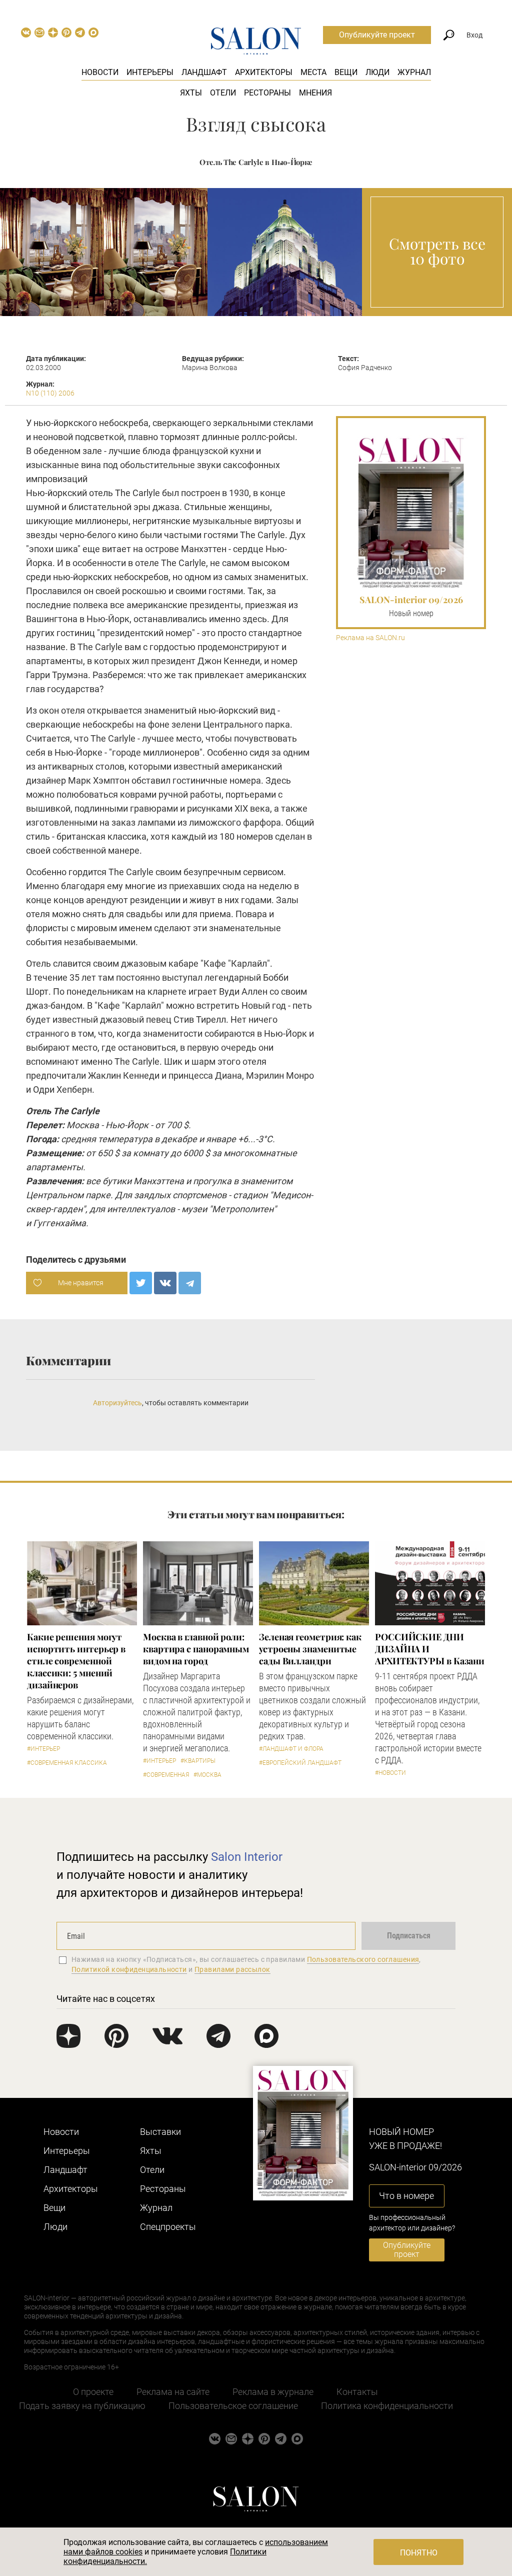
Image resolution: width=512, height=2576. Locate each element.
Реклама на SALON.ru (370, 638)
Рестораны (267, 93)
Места (313, 72)
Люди (377, 72)
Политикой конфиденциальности (129, 1969)
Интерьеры (150, 72)
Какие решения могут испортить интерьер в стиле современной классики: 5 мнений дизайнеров (76, 1661)
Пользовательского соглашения (363, 1959)
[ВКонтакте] (165, 1283)
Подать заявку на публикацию (82, 2406)
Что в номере (406, 2196)
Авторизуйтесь (117, 1403)
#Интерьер (43, 1749)
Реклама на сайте (173, 2392)
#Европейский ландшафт (300, 1763)
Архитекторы (264, 72)
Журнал (414, 72)
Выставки (160, 2132)
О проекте (93, 2392)
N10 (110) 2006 (50, 393)
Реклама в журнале (273, 2392)
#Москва (207, 1775)
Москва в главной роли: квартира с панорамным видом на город (196, 1649)
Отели (223, 93)
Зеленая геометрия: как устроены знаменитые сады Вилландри (310, 1649)
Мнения (315, 93)
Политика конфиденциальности (387, 2406)
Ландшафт (204, 72)
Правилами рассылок (232, 1969)
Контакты (357, 2392)
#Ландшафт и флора (291, 1749)
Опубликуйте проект (377, 35)
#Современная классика (67, 1763)
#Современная (166, 1775)
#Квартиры (198, 1761)
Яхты (191, 93)
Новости (100, 72)
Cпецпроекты (168, 2227)
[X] (141, 1283)
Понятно (419, 2553)
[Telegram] (190, 1283)
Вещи (346, 72)
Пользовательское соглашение (233, 2406)
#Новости (390, 1773)
